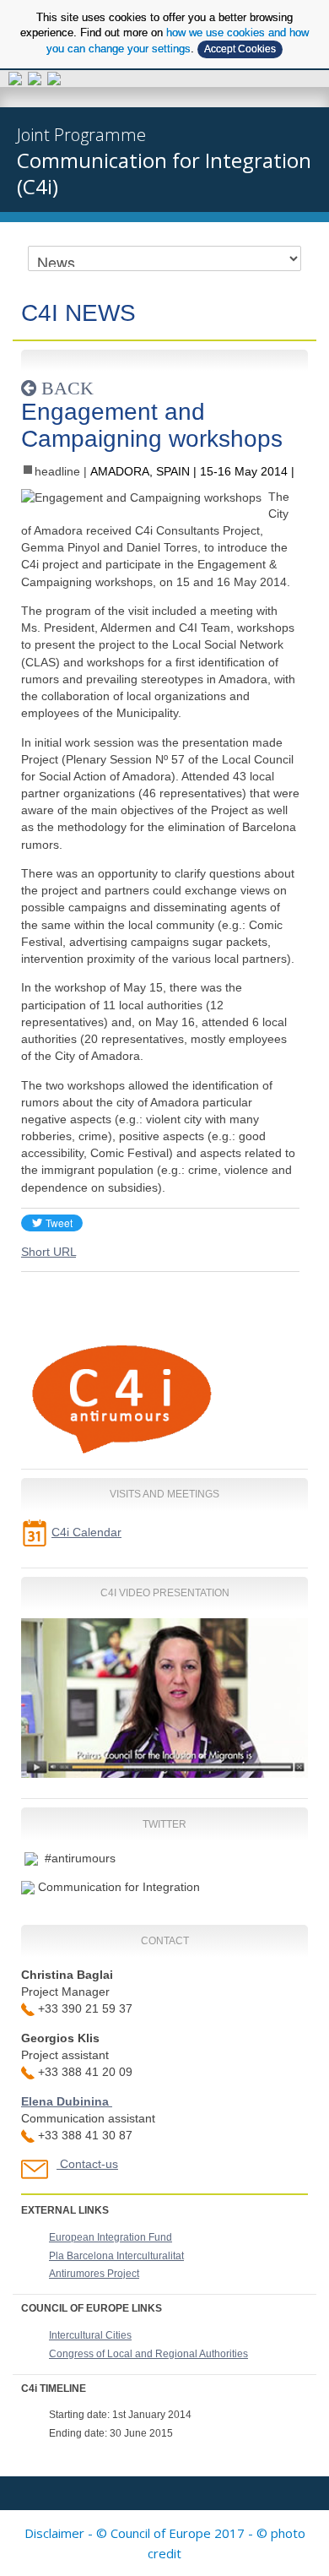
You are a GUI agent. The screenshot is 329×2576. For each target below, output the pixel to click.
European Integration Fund (111, 2237)
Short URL (49, 1252)
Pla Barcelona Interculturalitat (116, 2256)
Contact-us (89, 2164)
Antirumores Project (94, 2274)
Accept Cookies (240, 49)
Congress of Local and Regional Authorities (148, 2354)
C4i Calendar (86, 1532)
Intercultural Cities (90, 2335)
